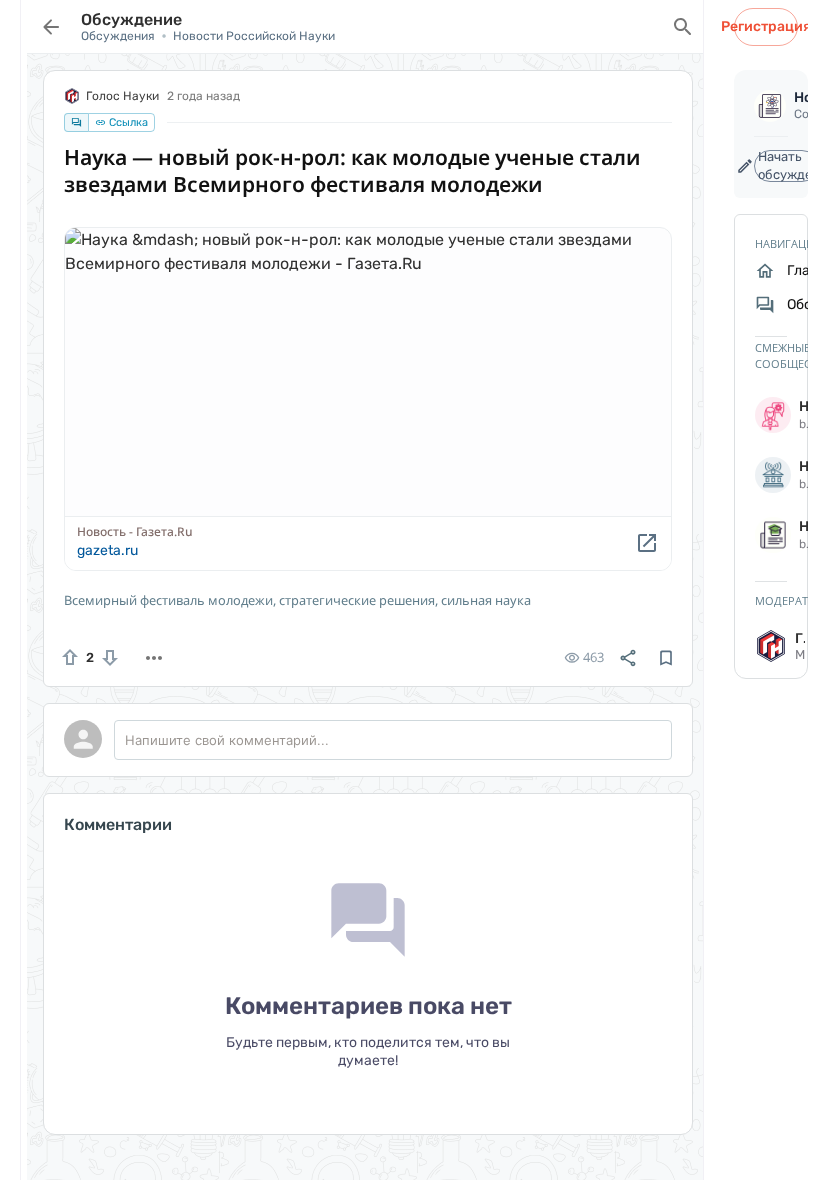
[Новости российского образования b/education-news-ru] (771, 535)
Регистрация (766, 26)
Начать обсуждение (788, 166)
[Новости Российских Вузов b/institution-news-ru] (771, 475)
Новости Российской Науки (254, 36)
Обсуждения (118, 36)
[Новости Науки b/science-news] (771, 415)
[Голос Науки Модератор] (771, 646)
